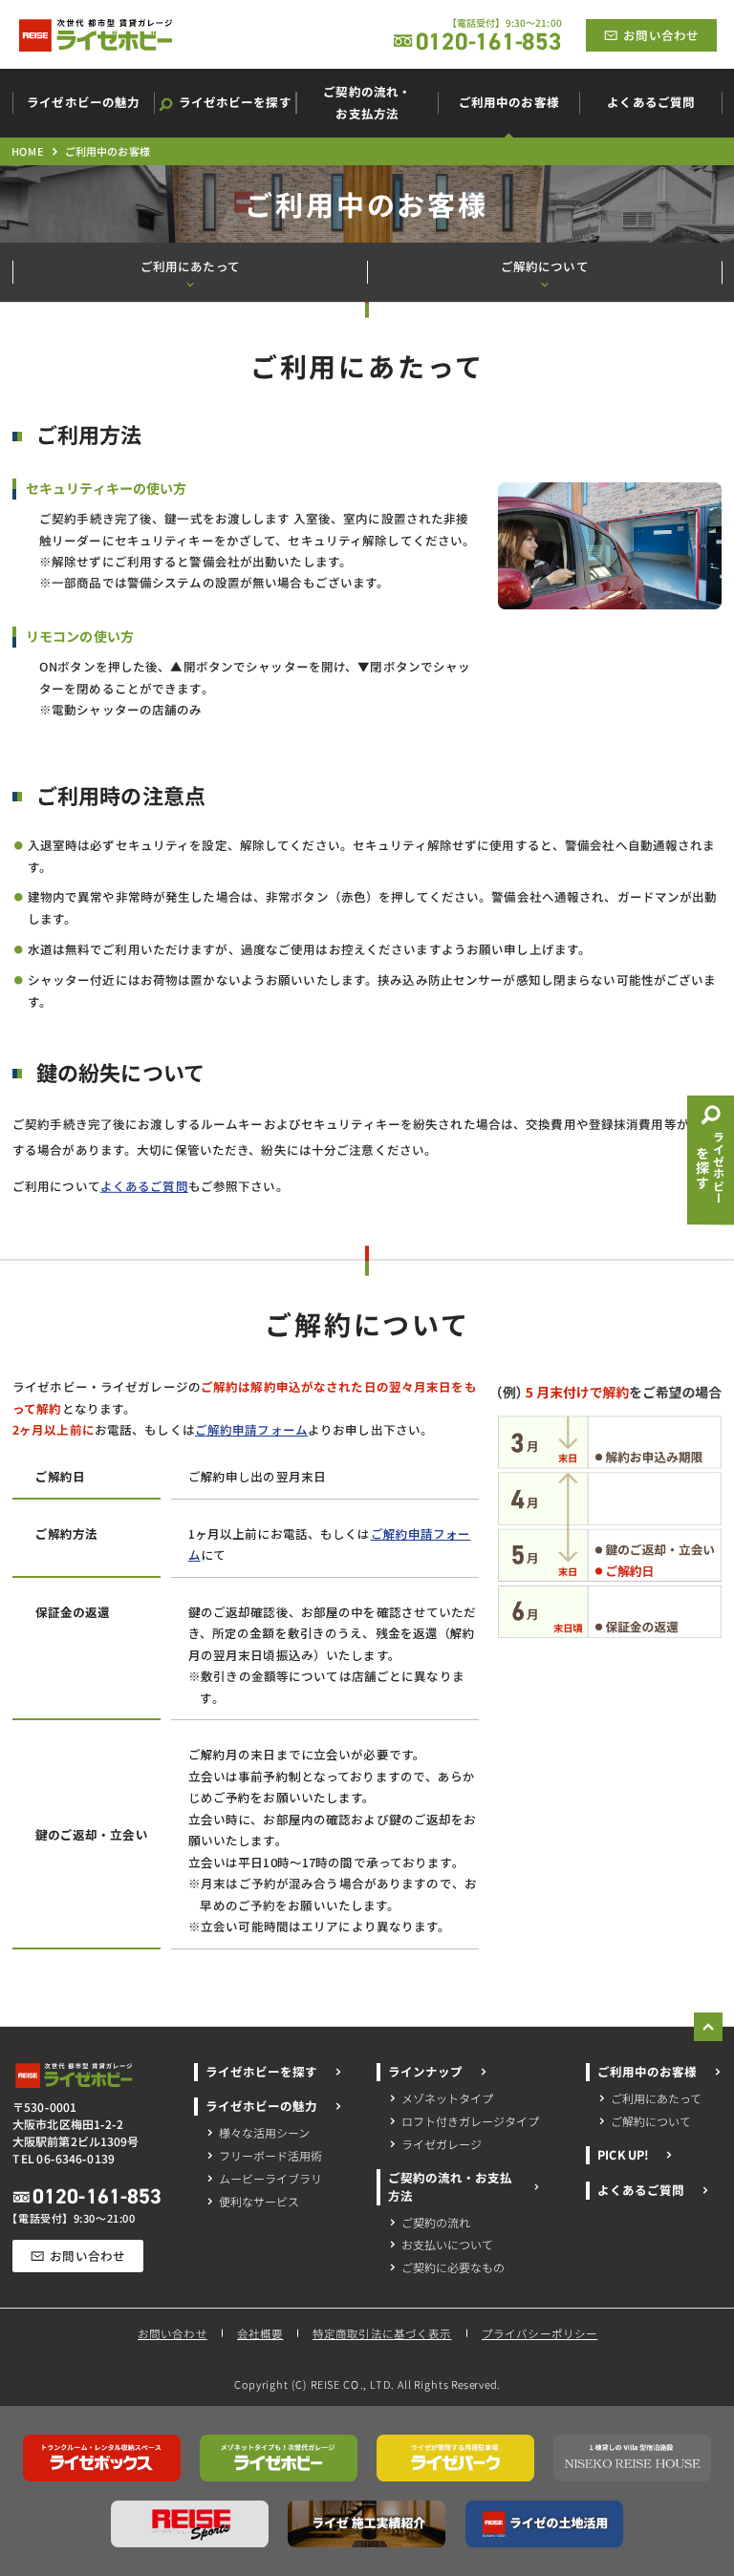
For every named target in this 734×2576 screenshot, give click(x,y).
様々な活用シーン (264, 2132)
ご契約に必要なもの (453, 2268)
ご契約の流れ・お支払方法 (450, 2187)
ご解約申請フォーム (250, 1429)
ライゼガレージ (442, 2143)
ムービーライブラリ (270, 2178)
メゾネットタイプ (447, 2097)
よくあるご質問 (143, 1185)
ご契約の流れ (436, 2222)
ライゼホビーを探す (261, 2072)
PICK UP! (623, 2155)
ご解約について (651, 2120)
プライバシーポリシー (540, 2332)
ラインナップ (425, 2072)
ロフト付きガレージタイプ (470, 2120)
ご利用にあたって (656, 2097)
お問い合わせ (172, 2332)
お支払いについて (447, 2245)
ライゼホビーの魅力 (261, 2106)
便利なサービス (259, 2201)
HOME (27, 151)
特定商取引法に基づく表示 (382, 2332)
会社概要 (259, 2332)
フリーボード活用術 (270, 2155)
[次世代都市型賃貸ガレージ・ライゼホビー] (96, 35)
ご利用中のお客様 (647, 2072)
